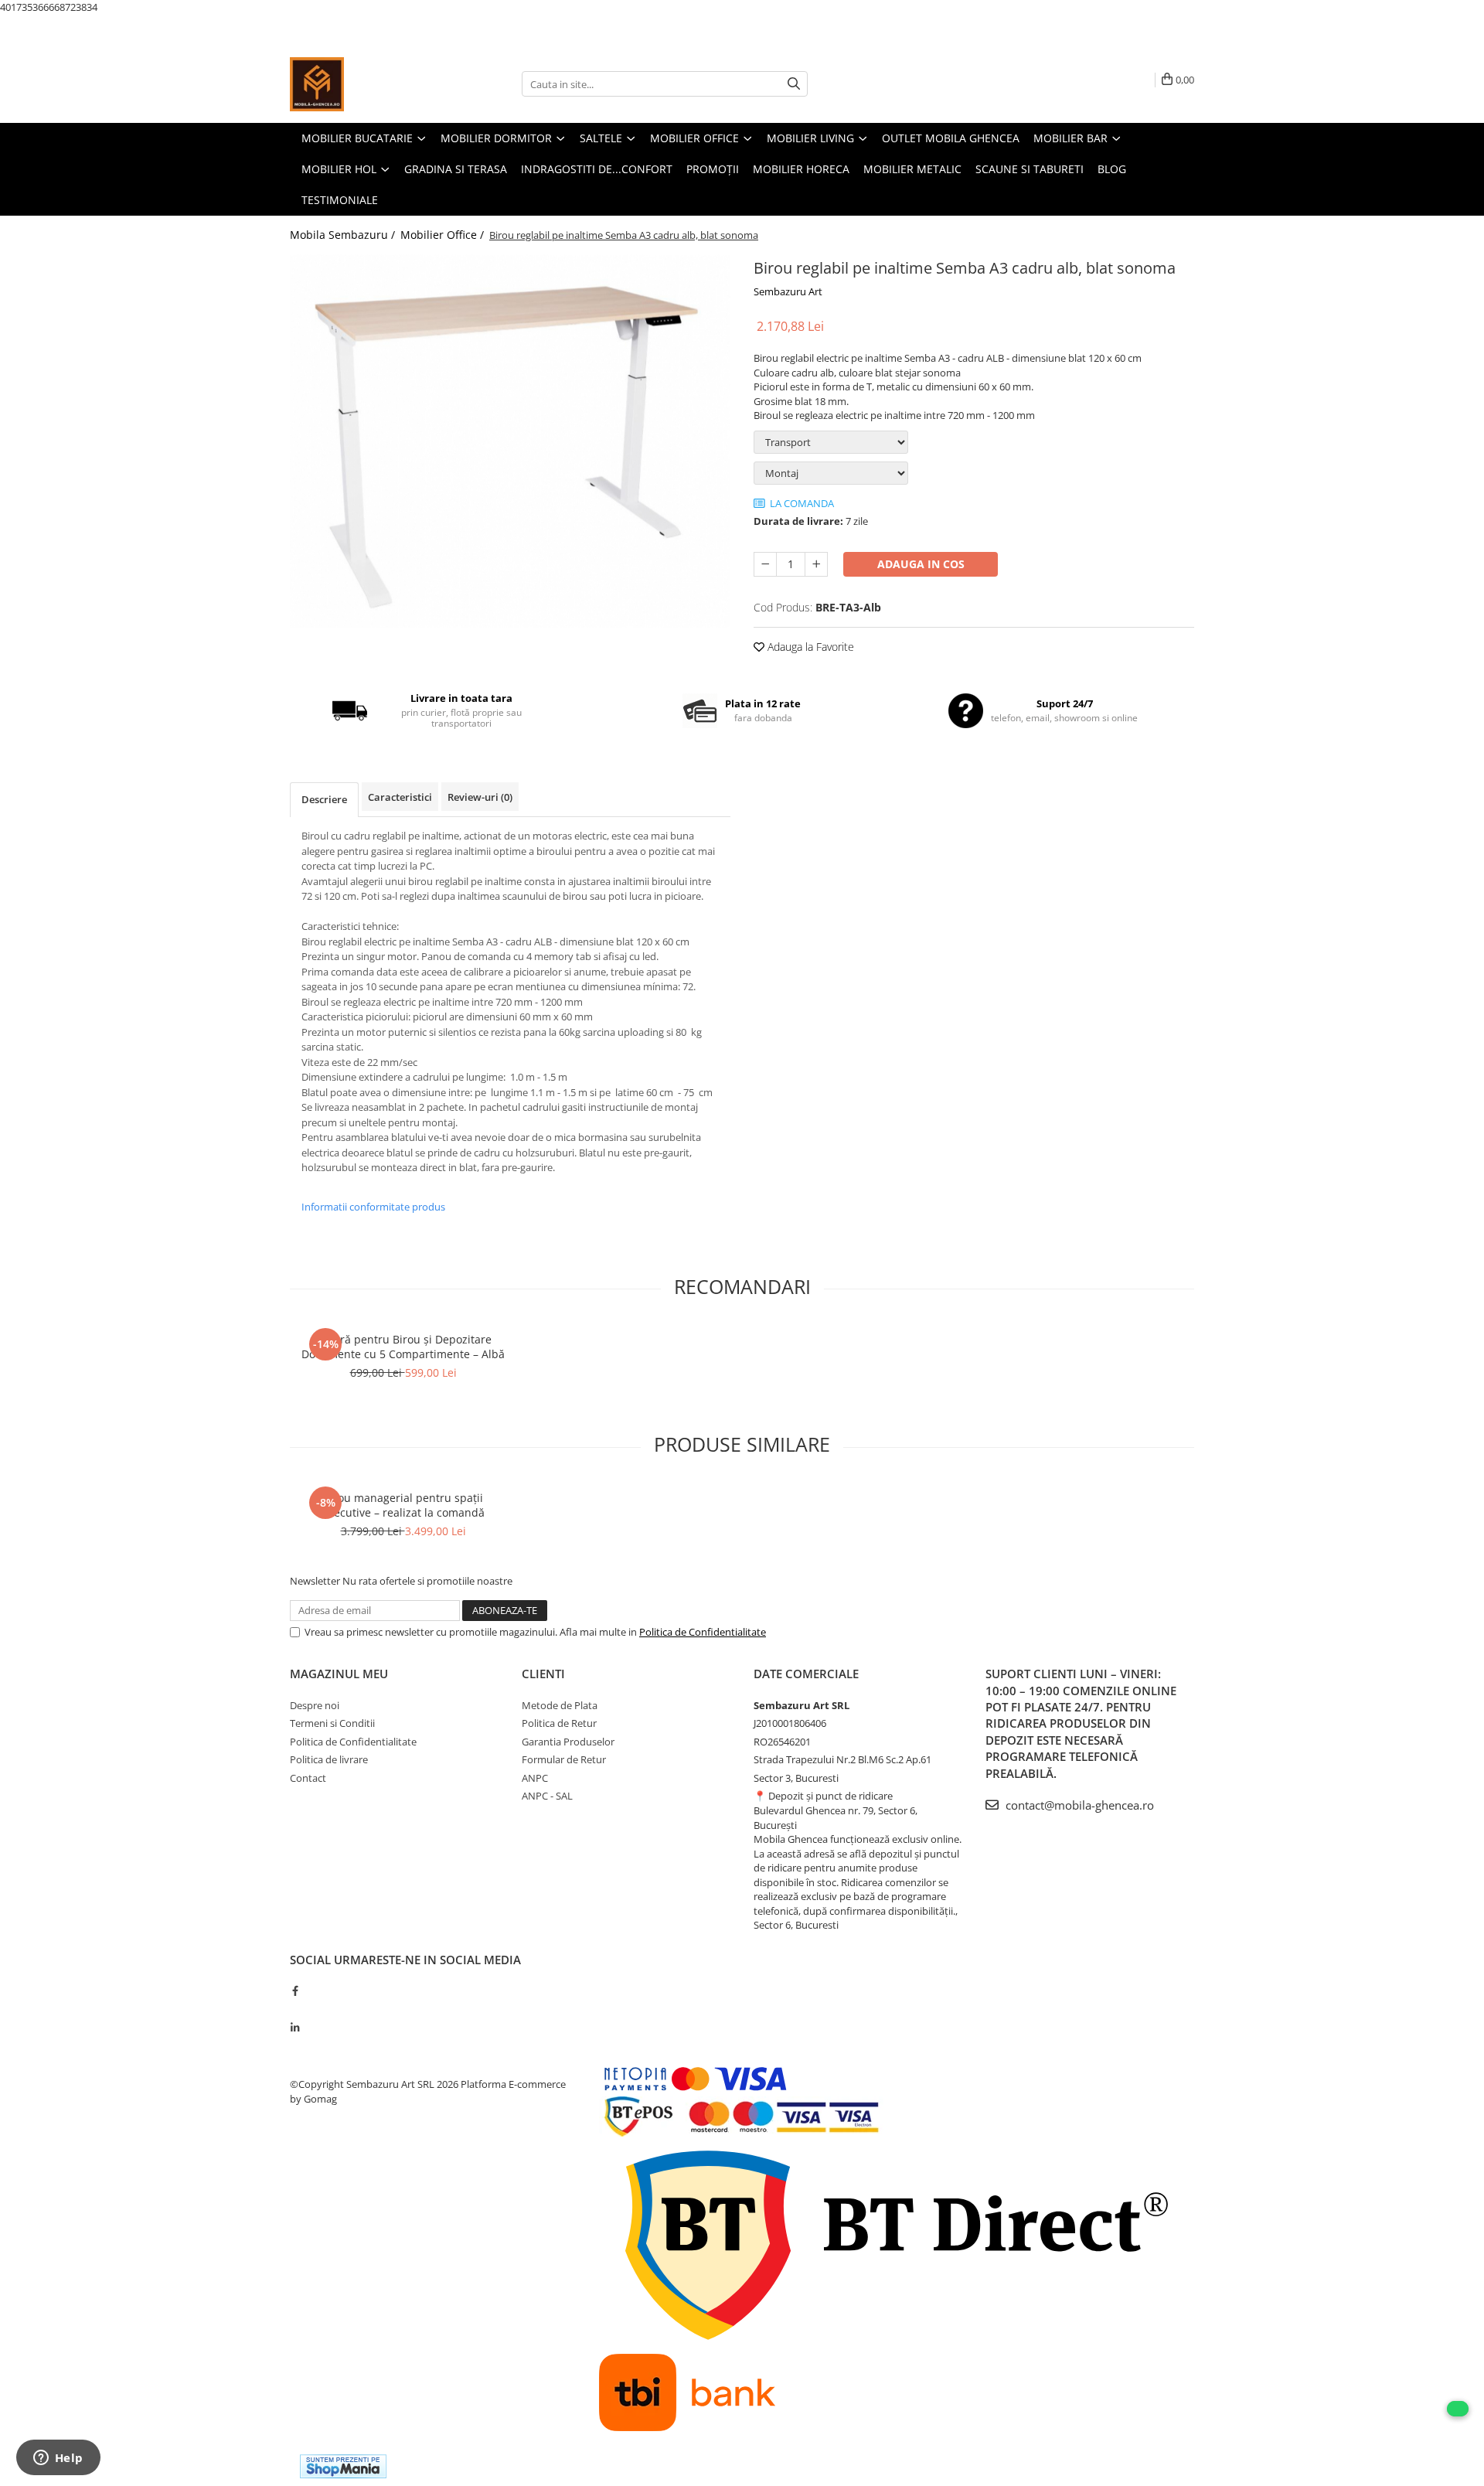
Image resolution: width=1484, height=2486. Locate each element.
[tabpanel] (510, 441)
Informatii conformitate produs (373, 1207)
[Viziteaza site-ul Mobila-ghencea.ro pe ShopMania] (343, 2466)
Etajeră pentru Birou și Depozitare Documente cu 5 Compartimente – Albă (403, 1347)
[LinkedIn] (295, 2028)
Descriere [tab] (324, 799)
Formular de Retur (564, 1759)
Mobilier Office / (444, 235)
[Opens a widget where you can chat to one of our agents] (58, 2459)
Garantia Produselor (568, 1742)
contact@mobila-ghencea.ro (1078, 1805)
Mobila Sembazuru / (344, 235)
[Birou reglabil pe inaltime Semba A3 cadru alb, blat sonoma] (510, 441)
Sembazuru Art (788, 291)
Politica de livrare (329, 1759)
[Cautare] (794, 84)
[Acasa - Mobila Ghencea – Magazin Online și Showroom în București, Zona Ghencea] (367, 84)
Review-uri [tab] (480, 797)
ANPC (535, 1778)
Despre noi (315, 1705)
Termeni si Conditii (332, 1723)
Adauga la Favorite (809, 647)
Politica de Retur (559, 1723)
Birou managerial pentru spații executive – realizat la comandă (403, 1505)
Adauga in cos (921, 564)
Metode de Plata (560, 1705)
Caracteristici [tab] (400, 797)
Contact (308, 1778)
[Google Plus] (295, 2009)
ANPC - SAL (547, 1796)
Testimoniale (340, 200)
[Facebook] (295, 1991)
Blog (1112, 169)
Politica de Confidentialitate (703, 1632)
